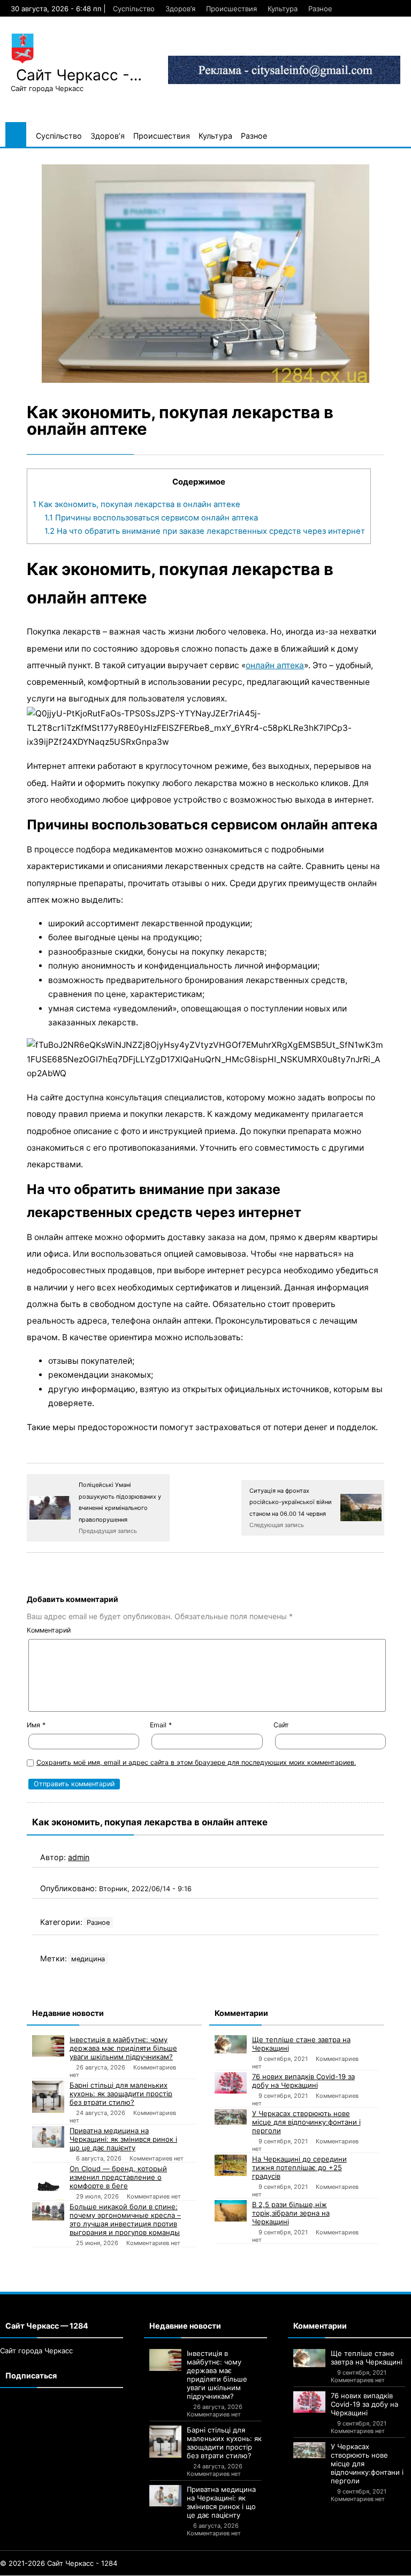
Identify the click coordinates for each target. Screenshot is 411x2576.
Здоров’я (180, 9)
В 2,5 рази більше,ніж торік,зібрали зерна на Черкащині (291, 2213)
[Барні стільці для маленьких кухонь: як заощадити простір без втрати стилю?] (48, 2097)
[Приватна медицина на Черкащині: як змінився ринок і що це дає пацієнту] (48, 2137)
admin (79, 1857)
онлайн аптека (275, 665)
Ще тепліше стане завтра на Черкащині (301, 2044)
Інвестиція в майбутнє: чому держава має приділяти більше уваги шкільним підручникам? (123, 2048)
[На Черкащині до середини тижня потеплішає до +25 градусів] (231, 2165)
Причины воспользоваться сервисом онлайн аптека (151, 518)
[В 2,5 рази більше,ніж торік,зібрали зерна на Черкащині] (231, 2211)
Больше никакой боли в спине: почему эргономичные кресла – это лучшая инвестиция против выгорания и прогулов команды (125, 2219)
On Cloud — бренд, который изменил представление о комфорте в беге (118, 2177)
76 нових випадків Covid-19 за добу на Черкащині (303, 2081)
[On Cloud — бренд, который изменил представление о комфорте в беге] (48, 2182)
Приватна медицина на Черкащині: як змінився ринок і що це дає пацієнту (123, 2139)
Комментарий (49, 1630)
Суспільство (134, 9)
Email (161, 1725)
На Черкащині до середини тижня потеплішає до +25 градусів (299, 2167)
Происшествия (231, 9)
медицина (88, 1959)
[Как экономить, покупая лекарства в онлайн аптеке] (205, 274)
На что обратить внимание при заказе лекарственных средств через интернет (205, 531)
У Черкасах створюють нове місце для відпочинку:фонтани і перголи (306, 2122)
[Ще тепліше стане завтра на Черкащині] (231, 2044)
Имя (36, 1725)
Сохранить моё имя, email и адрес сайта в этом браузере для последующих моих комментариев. (196, 1762)
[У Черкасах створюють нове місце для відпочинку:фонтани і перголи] (231, 2117)
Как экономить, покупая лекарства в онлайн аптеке (136, 504)
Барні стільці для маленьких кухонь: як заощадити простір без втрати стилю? (121, 2094)
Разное (320, 9)
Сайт (281, 1725)
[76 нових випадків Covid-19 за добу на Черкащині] (231, 2083)
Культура (283, 9)
